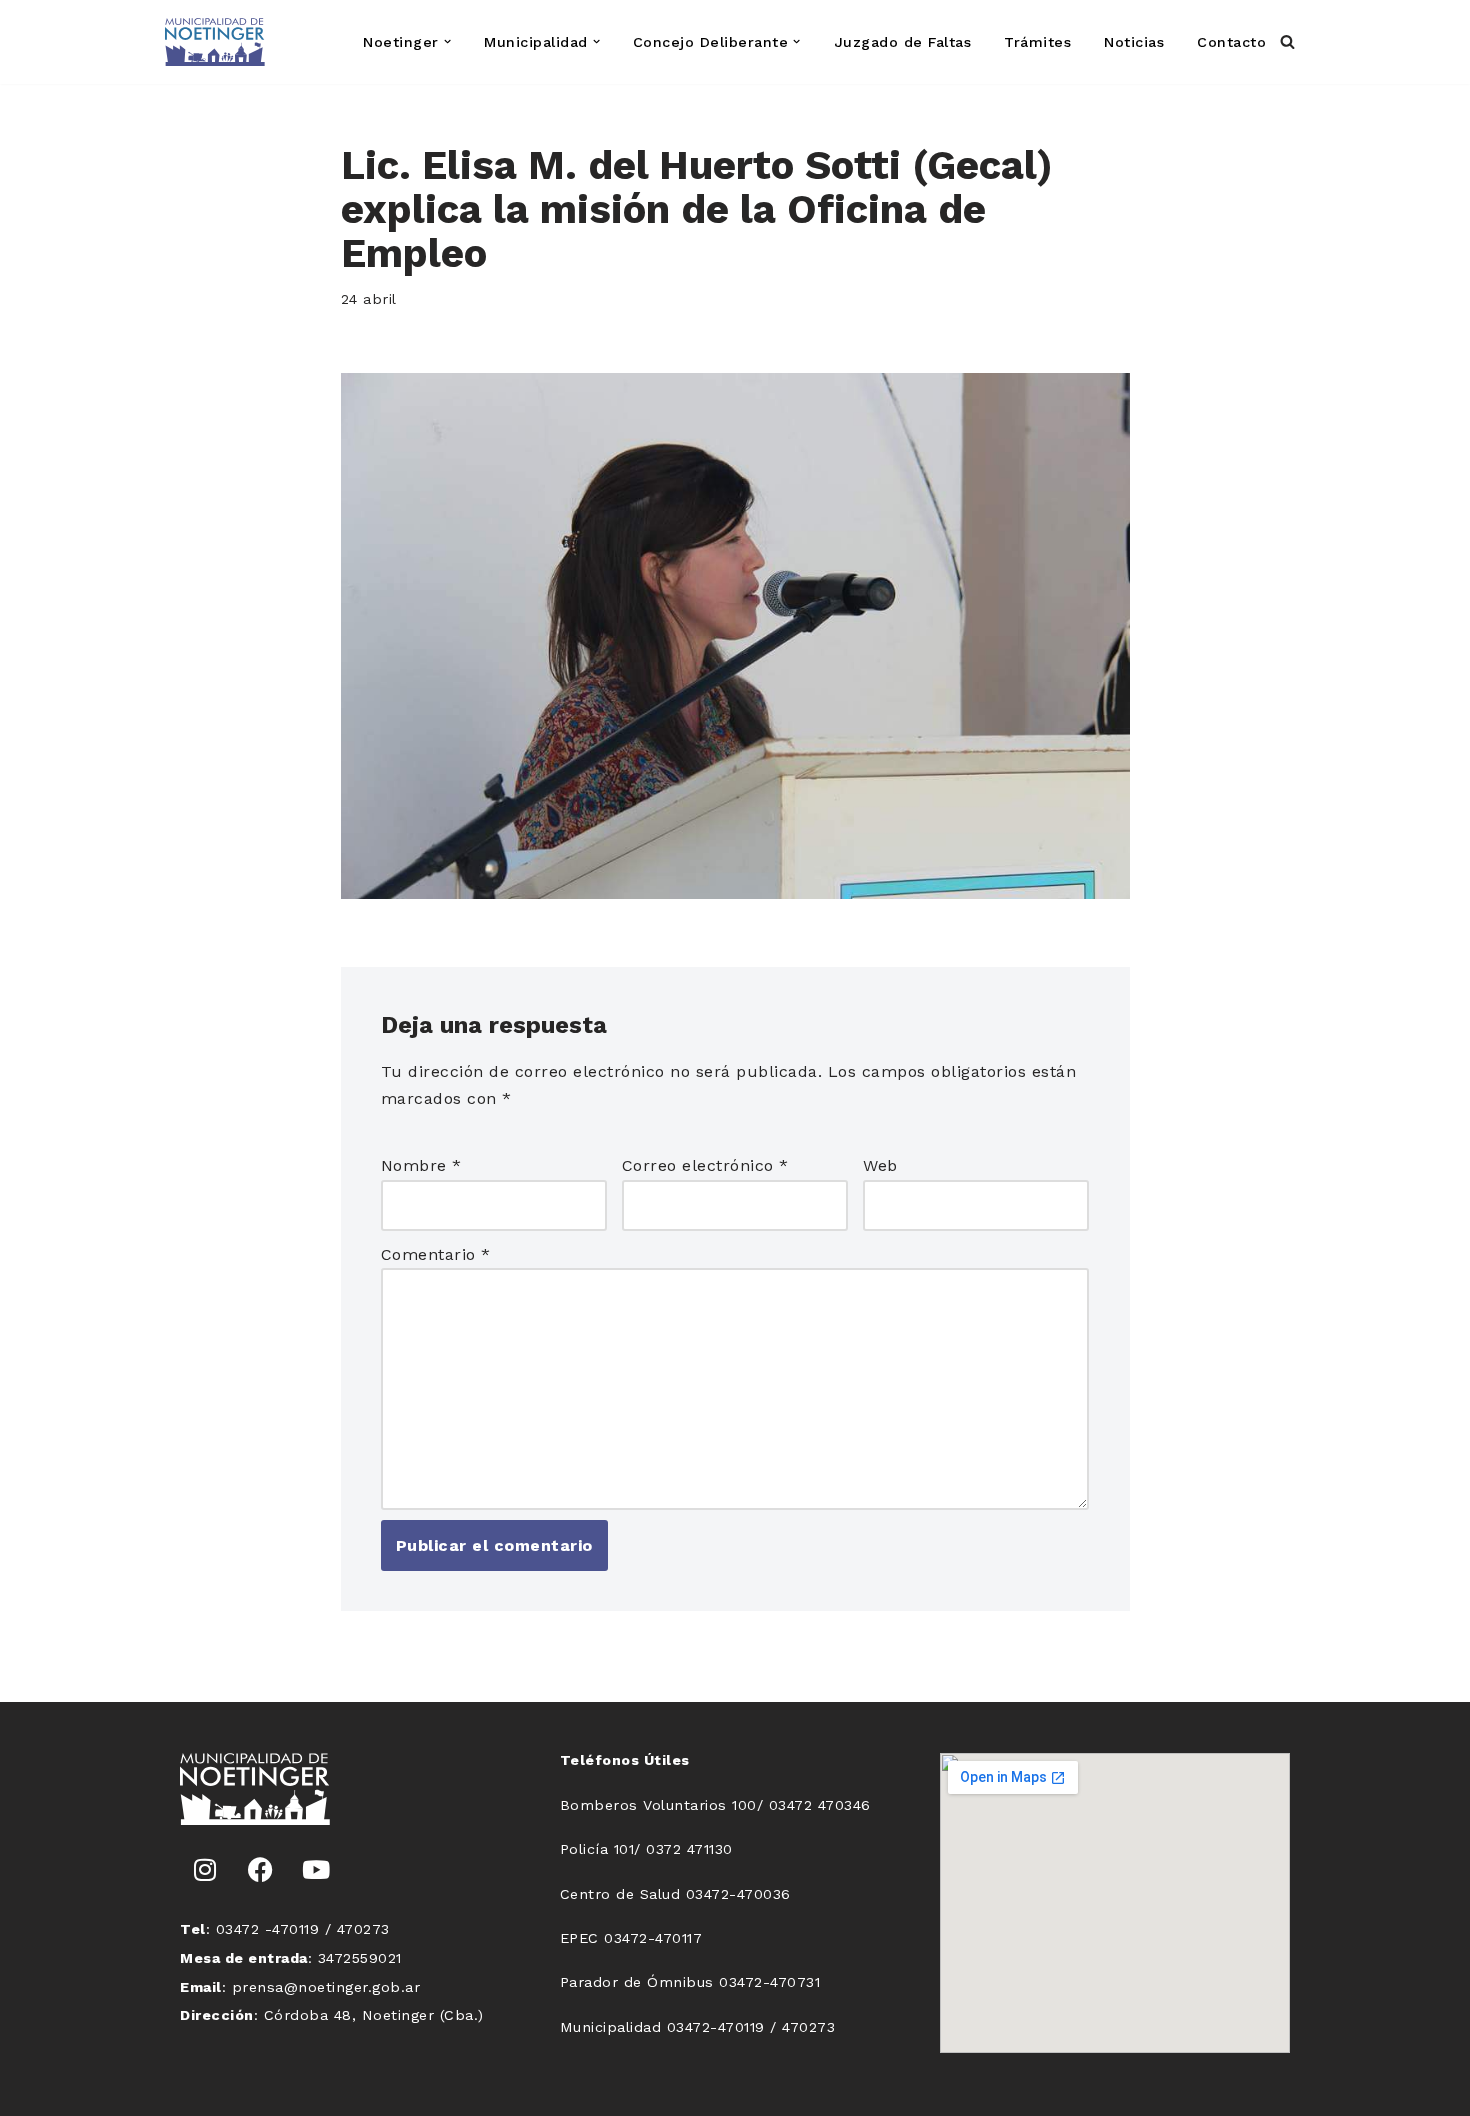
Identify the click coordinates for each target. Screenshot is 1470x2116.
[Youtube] (316, 1870)
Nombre (421, 1165)
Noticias (1134, 42)
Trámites (1037, 42)
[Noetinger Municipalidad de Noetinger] (215, 42)
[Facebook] (261, 1870)
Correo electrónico (705, 1165)
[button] (447, 41)
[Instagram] (205, 1870)
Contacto (1231, 42)
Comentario (436, 1254)
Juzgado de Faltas (903, 42)
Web (880, 1165)
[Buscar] (1287, 41)
